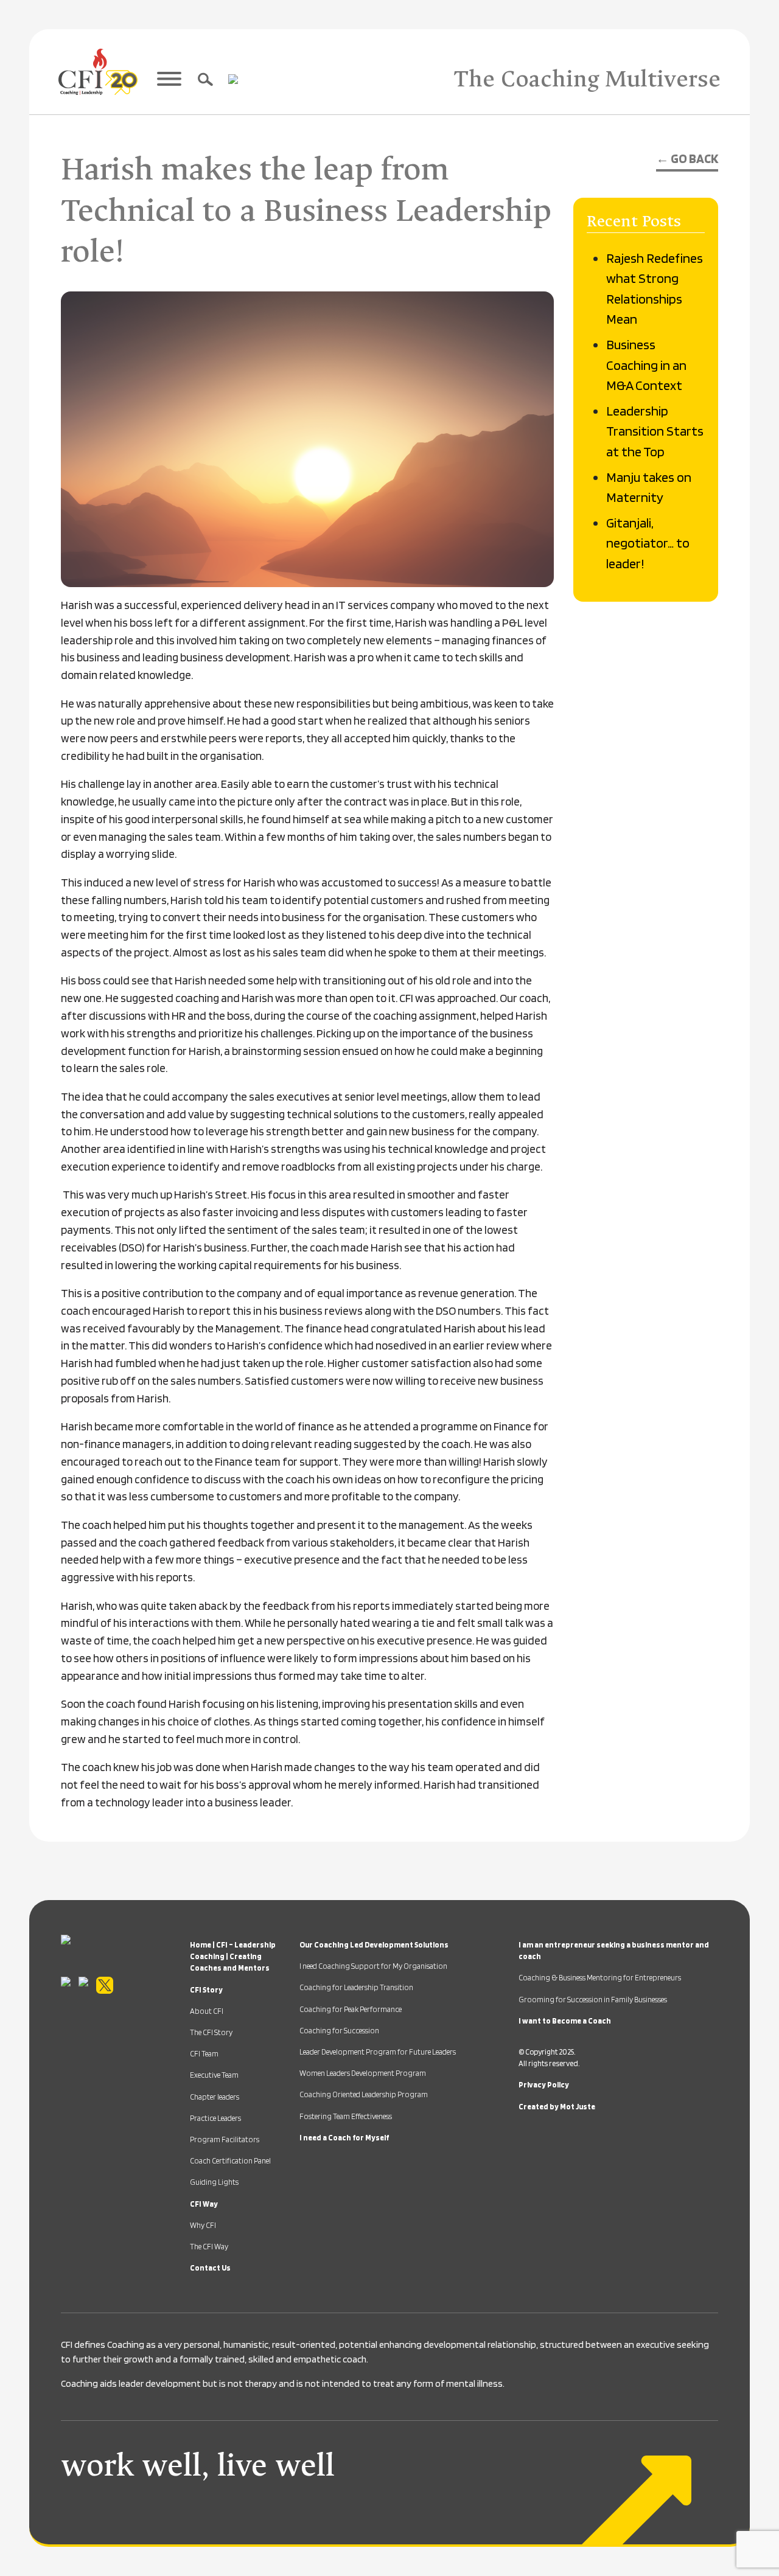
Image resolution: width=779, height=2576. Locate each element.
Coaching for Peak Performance (351, 2009)
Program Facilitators (225, 2139)
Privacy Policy (544, 2085)
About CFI (207, 2011)
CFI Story (206, 1990)
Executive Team (214, 2075)
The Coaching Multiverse (587, 79)
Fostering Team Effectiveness (346, 2116)
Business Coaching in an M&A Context (646, 364)
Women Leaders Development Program (363, 2073)
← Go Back (687, 158)
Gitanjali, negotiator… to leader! (648, 543)
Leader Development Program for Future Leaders (378, 2052)
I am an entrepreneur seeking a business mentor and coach (614, 1951)
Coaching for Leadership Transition (356, 1987)
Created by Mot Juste (557, 2107)
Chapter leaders (215, 2097)
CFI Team (204, 2054)
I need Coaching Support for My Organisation (373, 1966)
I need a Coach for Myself (344, 2138)
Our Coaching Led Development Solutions (374, 1945)
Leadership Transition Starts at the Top (655, 431)
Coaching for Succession (339, 2031)
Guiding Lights (214, 2182)
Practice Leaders (215, 2118)
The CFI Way (209, 2247)
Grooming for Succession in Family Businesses (593, 2000)
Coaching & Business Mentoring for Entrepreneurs (600, 1978)
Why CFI (203, 2225)
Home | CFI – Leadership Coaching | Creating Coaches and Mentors (233, 1956)
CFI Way (204, 2204)
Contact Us (210, 2268)
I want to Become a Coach (565, 2021)
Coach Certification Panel (230, 2161)
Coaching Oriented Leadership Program (364, 2094)
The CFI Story (211, 2032)
